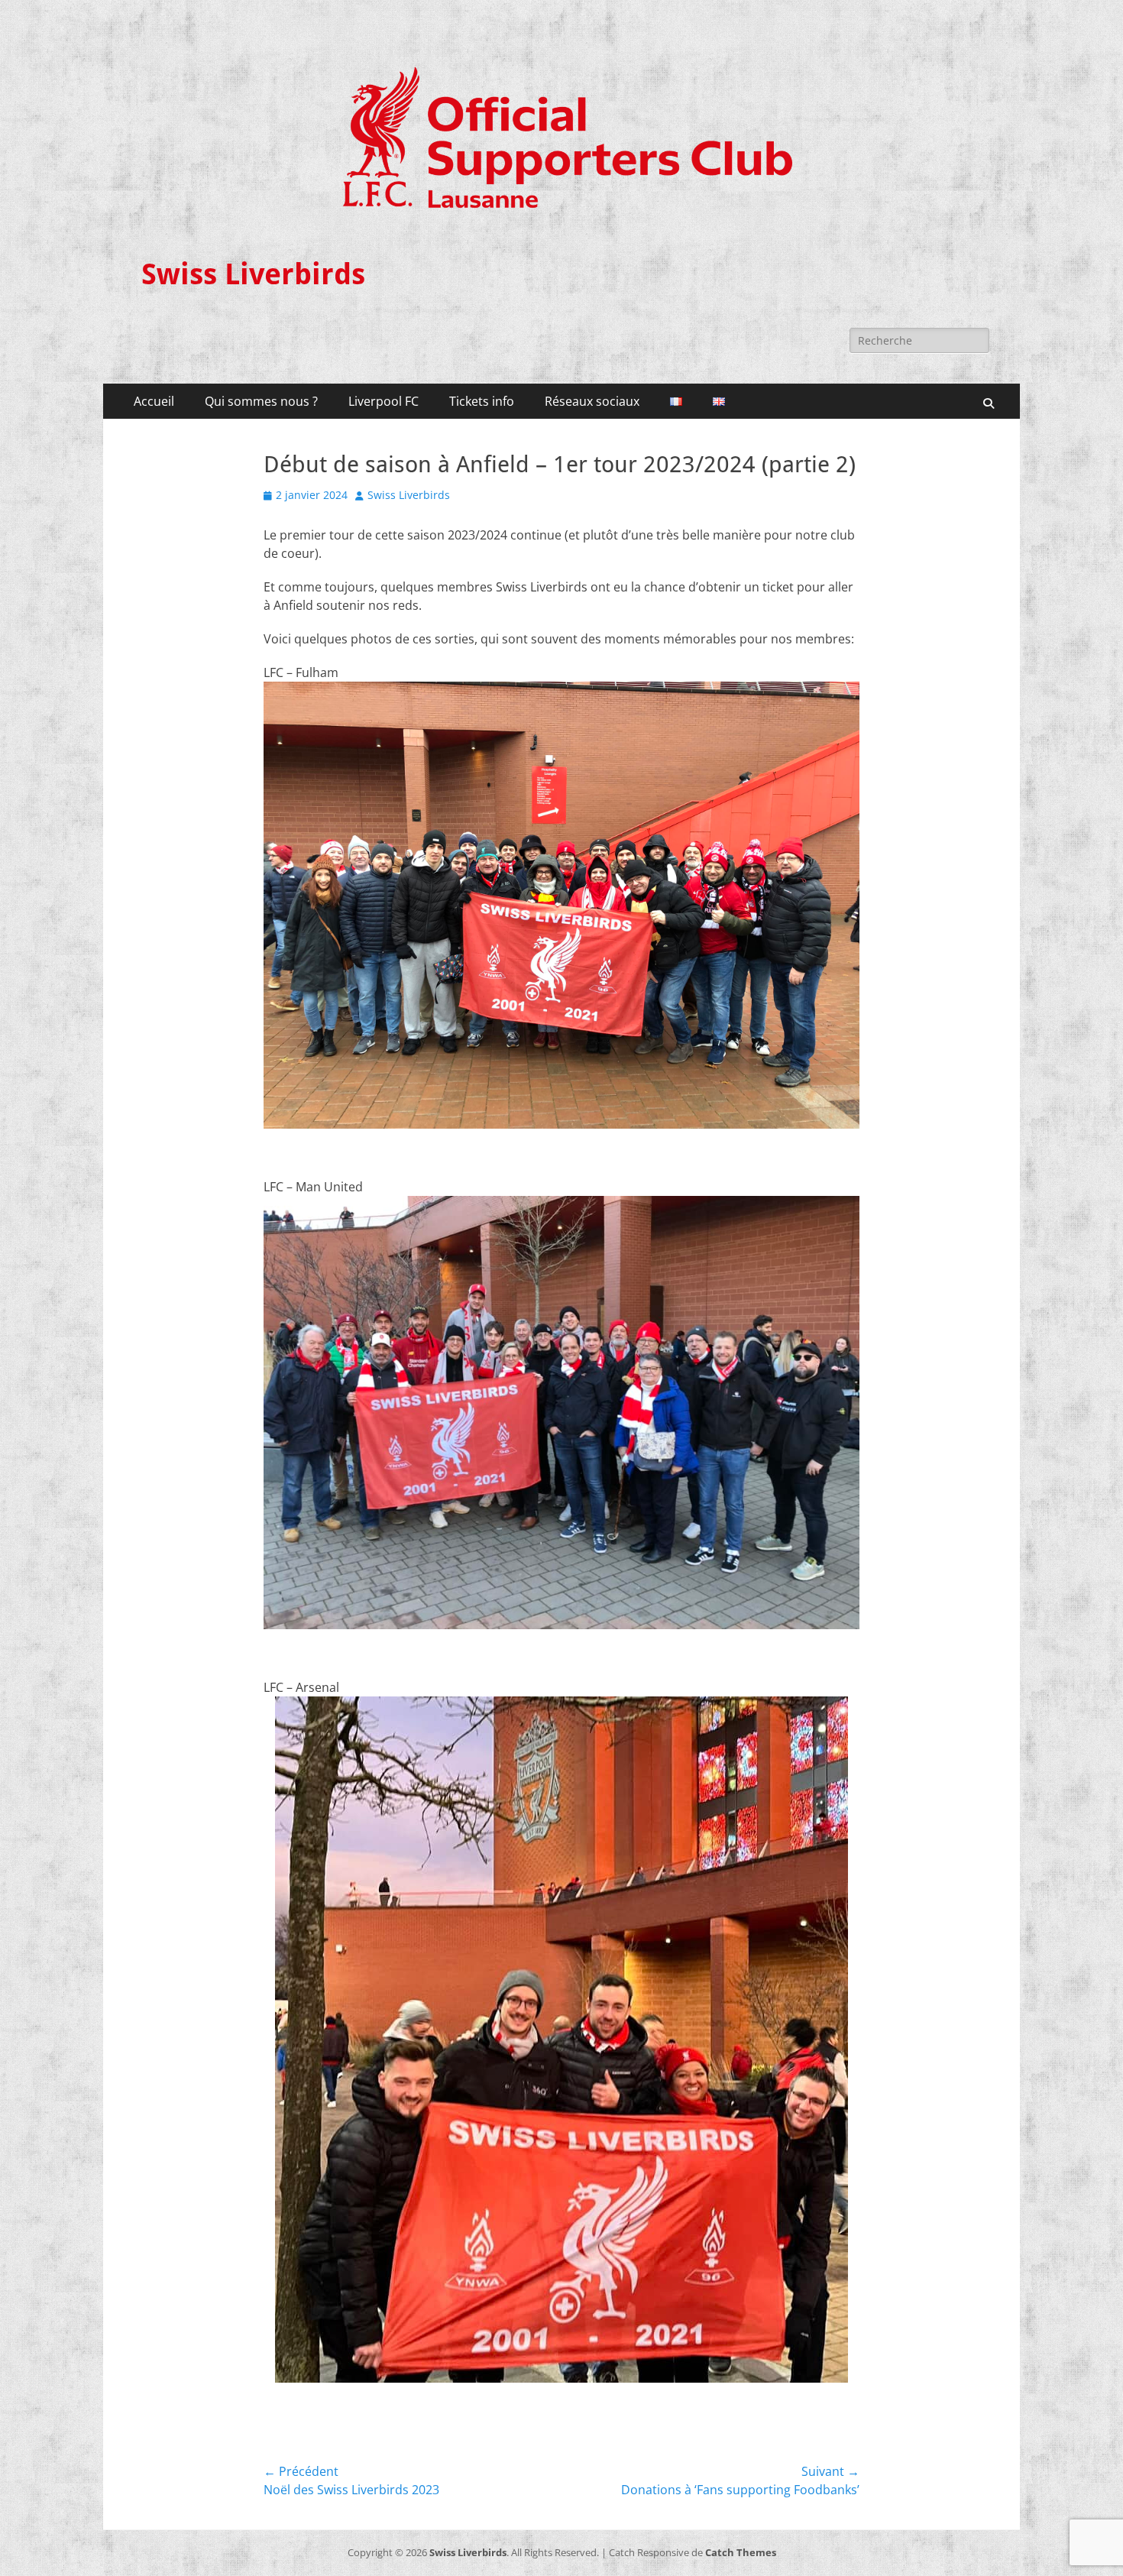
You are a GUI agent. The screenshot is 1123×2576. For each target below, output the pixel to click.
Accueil (154, 401)
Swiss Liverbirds (253, 274)
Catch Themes (741, 2552)
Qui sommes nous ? (261, 401)
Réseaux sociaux (592, 401)
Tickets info (482, 401)
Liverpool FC (384, 401)
